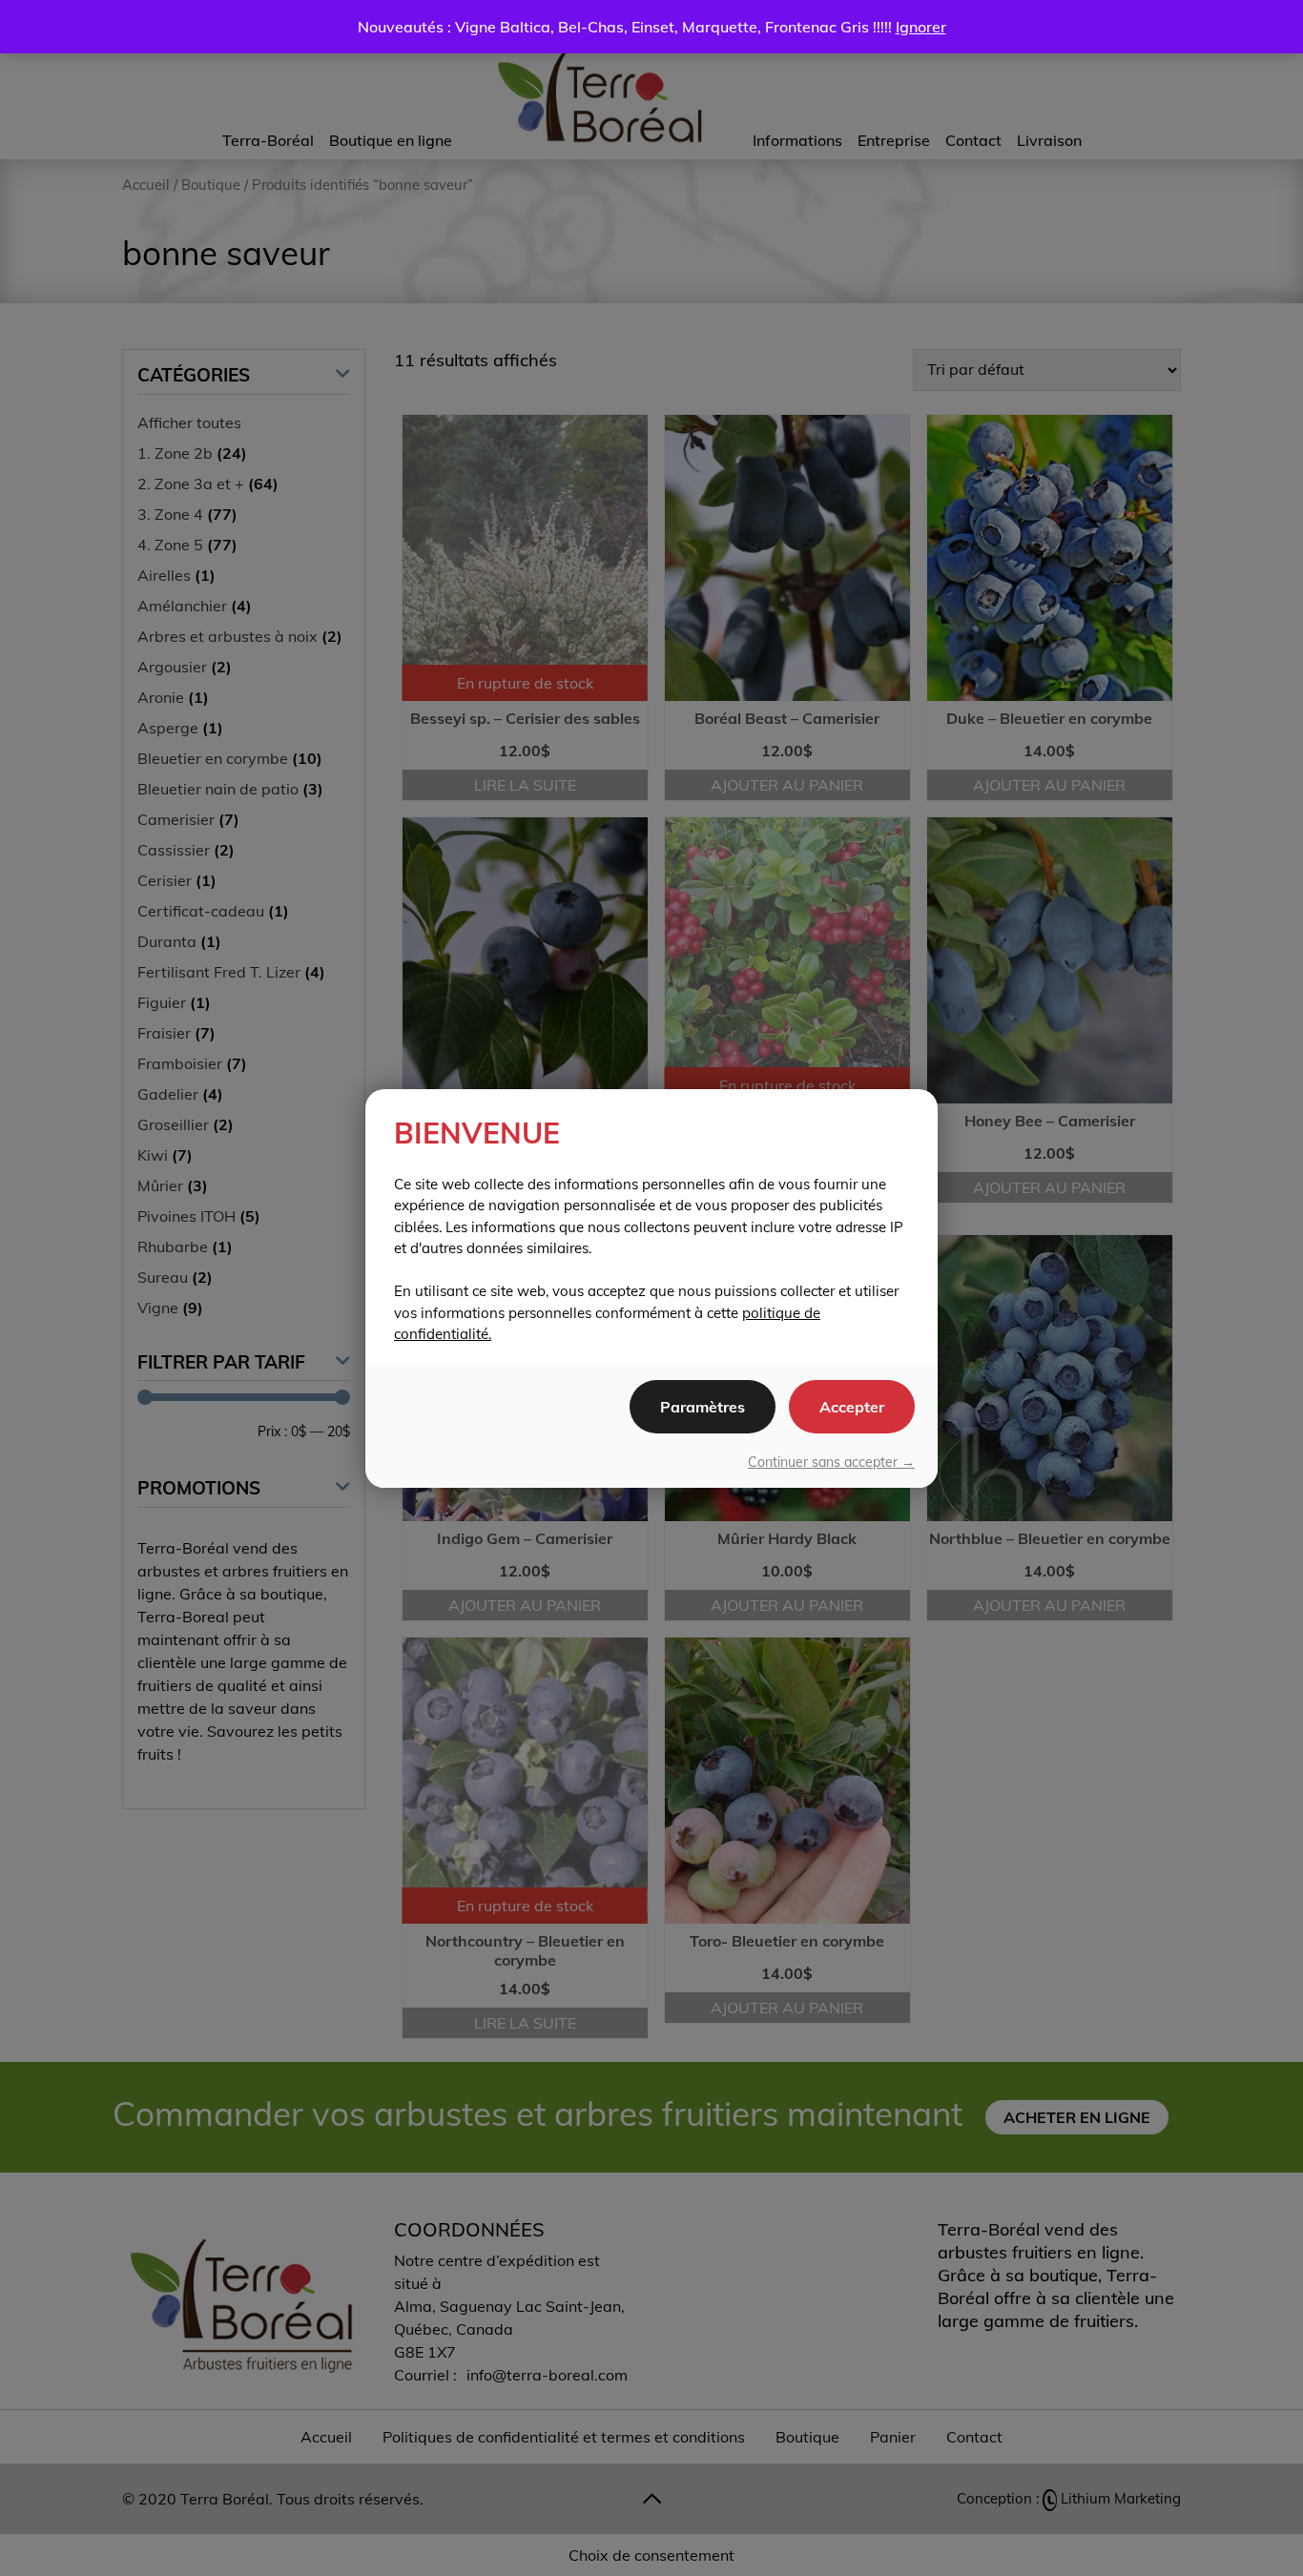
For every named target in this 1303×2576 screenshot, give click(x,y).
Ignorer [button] (921, 27)
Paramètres (703, 1407)
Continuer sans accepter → (831, 1462)
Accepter (852, 1407)
